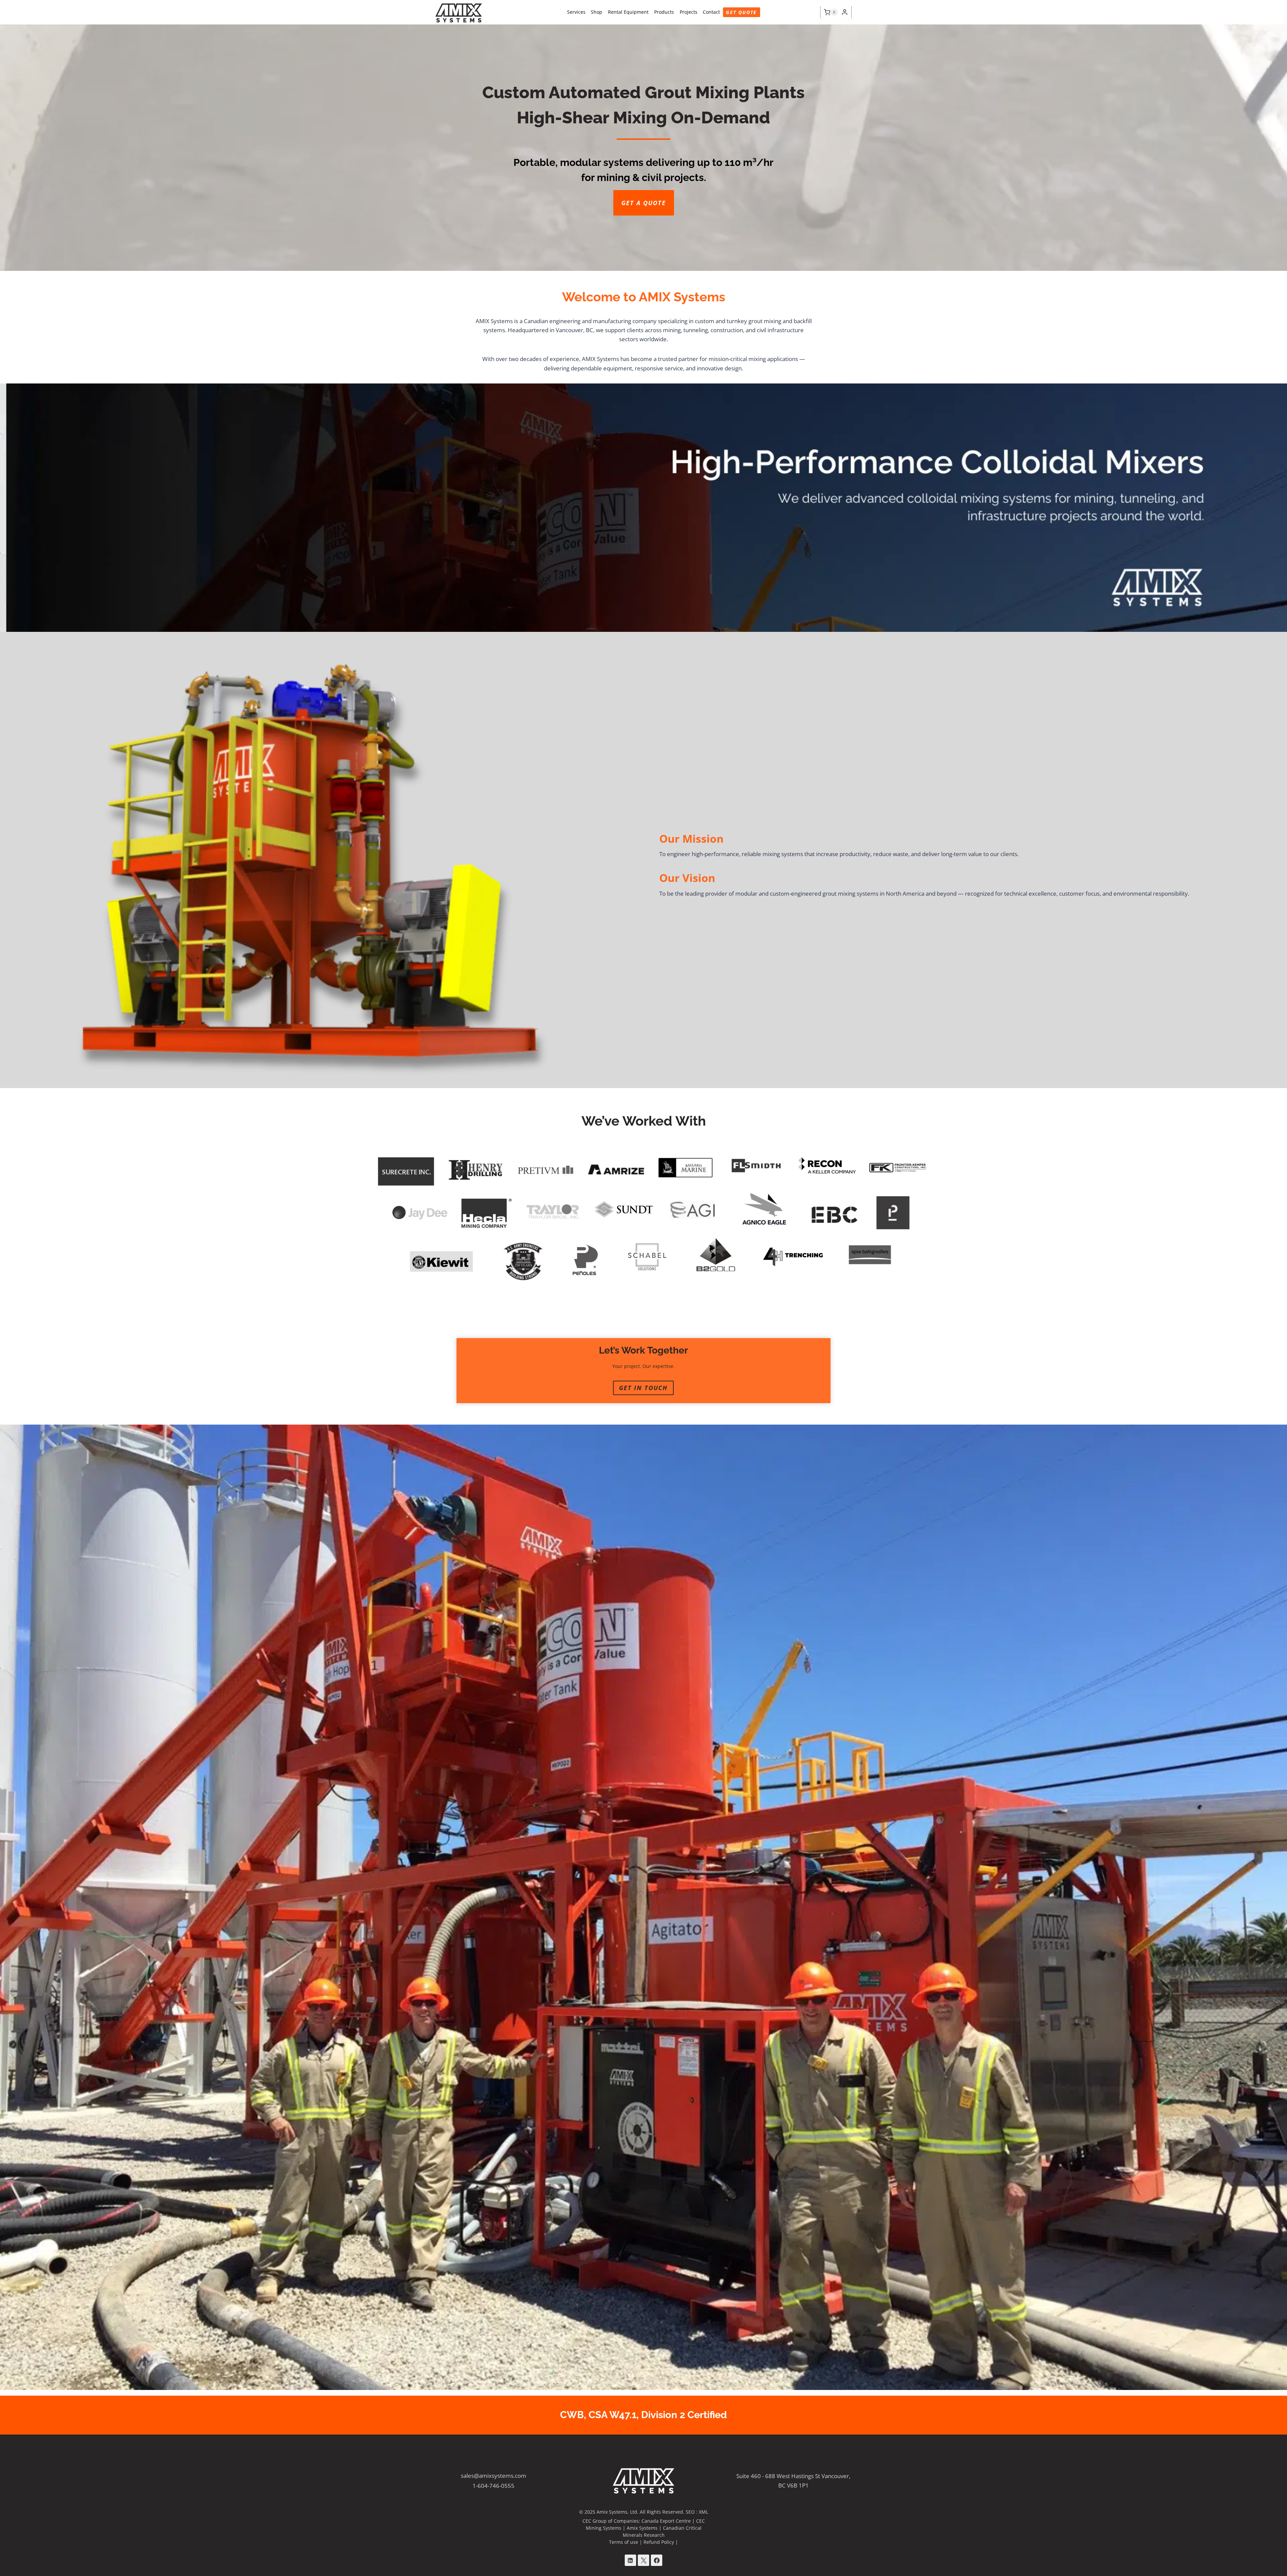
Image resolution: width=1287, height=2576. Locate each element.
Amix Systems (642, 2528)
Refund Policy (659, 2542)
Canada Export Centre (666, 2521)
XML (703, 2512)
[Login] (845, 12)
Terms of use (624, 2542)
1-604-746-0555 (494, 2486)
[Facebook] (657, 2560)
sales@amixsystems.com (494, 2476)
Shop (597, 12)
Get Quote (741, 12)
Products (664, 12)
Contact (711, 12)
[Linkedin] (630, 2560)
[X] (643, 2560)
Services (576, 12)
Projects (689, 12)
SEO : (692, 2512)
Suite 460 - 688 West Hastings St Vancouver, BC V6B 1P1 (793, 2480)
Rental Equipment (628, 12)
